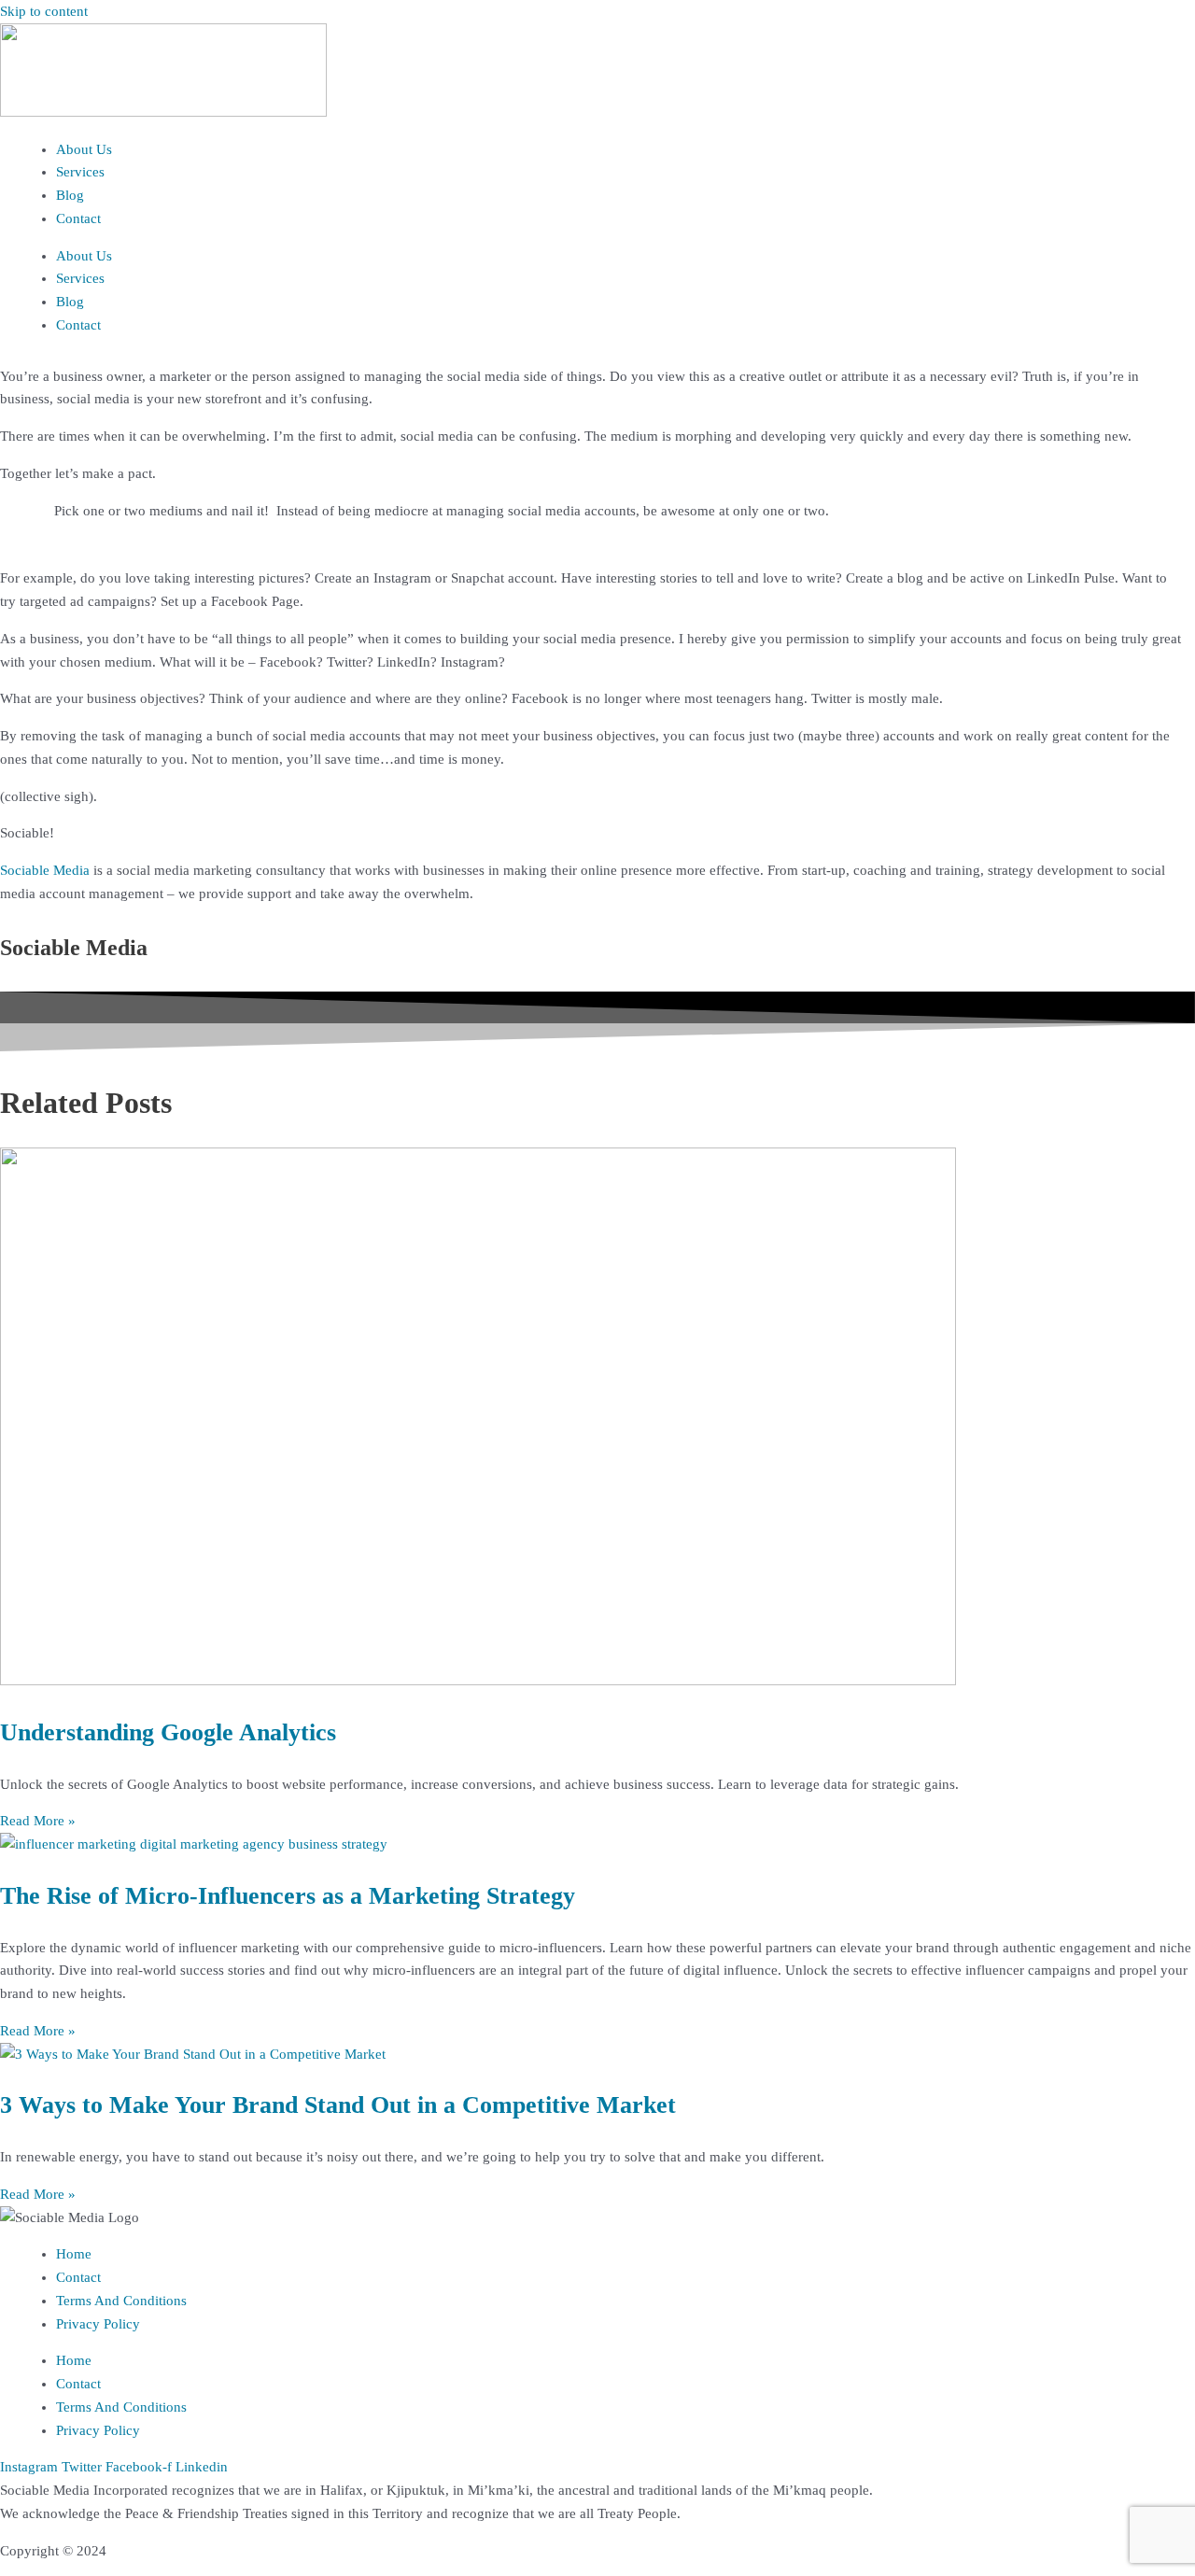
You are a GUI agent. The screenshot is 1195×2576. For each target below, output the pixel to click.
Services (80, 172)
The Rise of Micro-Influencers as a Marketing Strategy (288, 1896)
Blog (70, 195)
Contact (78, 218)
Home (74, 2254)
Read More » (38, 1821)
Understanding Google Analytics (168, 1732)
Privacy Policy (98, 2324)
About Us (84, 149)
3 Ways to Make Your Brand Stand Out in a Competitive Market (338, 2105)
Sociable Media (45, 870)
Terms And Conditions (121, 2301)
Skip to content (44, 11)
